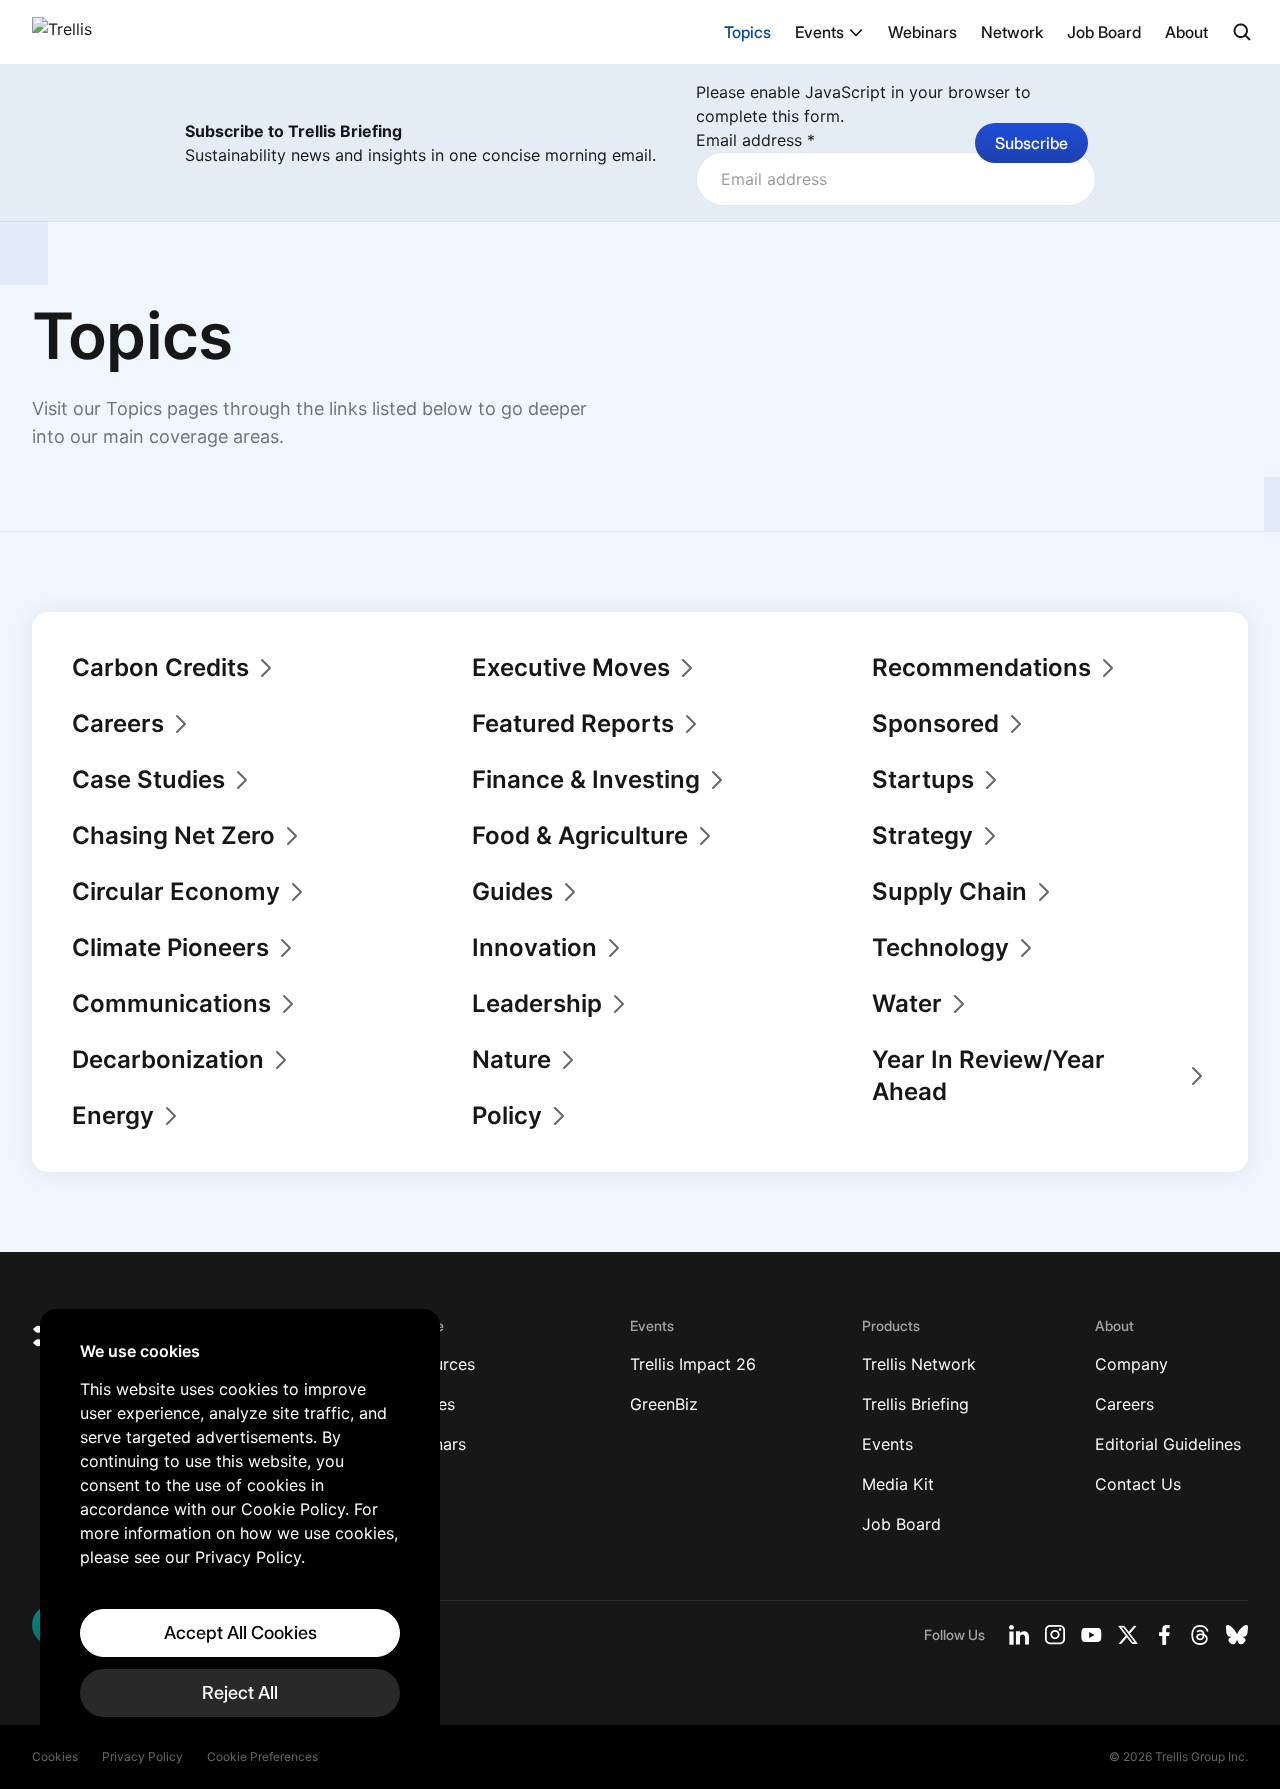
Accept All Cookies (240, 1632)
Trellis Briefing (915, 1404)
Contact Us (1138, 1484)
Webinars (922, 32)
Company (1131, 1364)
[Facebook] (1164, 1635)
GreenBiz (664, 1404)
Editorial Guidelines (1168, 1444)
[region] (240, 1529)
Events (819, 32)
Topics (747, 32)
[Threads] (1200, 1635)
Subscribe (1031, 143)
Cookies (55, 1756)
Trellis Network (919, 1364)
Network (1012, 32)
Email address (755, 140)
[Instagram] (1055, 1635)
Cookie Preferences (262, 1756)
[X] (1128, 1635)
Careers (1124, 1404)
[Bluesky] (1237, 1635)
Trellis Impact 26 (693, 1364)
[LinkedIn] (1019, 1635)
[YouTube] (1091, 1635)
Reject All (240, 1692)
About (1186, 32)
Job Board (1104, 32)
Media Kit (898, 1484)
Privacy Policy (142, 1756)
